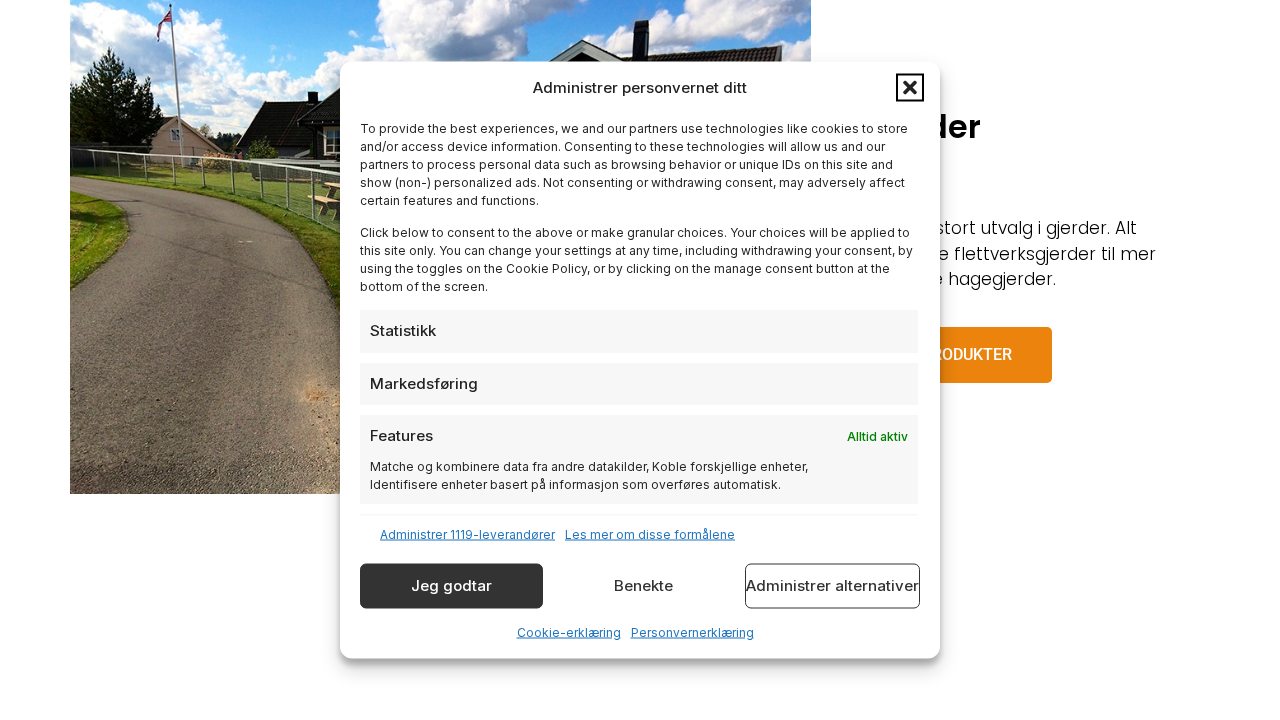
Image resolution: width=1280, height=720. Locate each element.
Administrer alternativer (832, 585)
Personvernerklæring (692, 631)
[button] (910, 88)
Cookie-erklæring (569, 631)
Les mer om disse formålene (650, 533)
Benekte (643, 585)
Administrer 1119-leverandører (467, 533)
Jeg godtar (451, 585)
